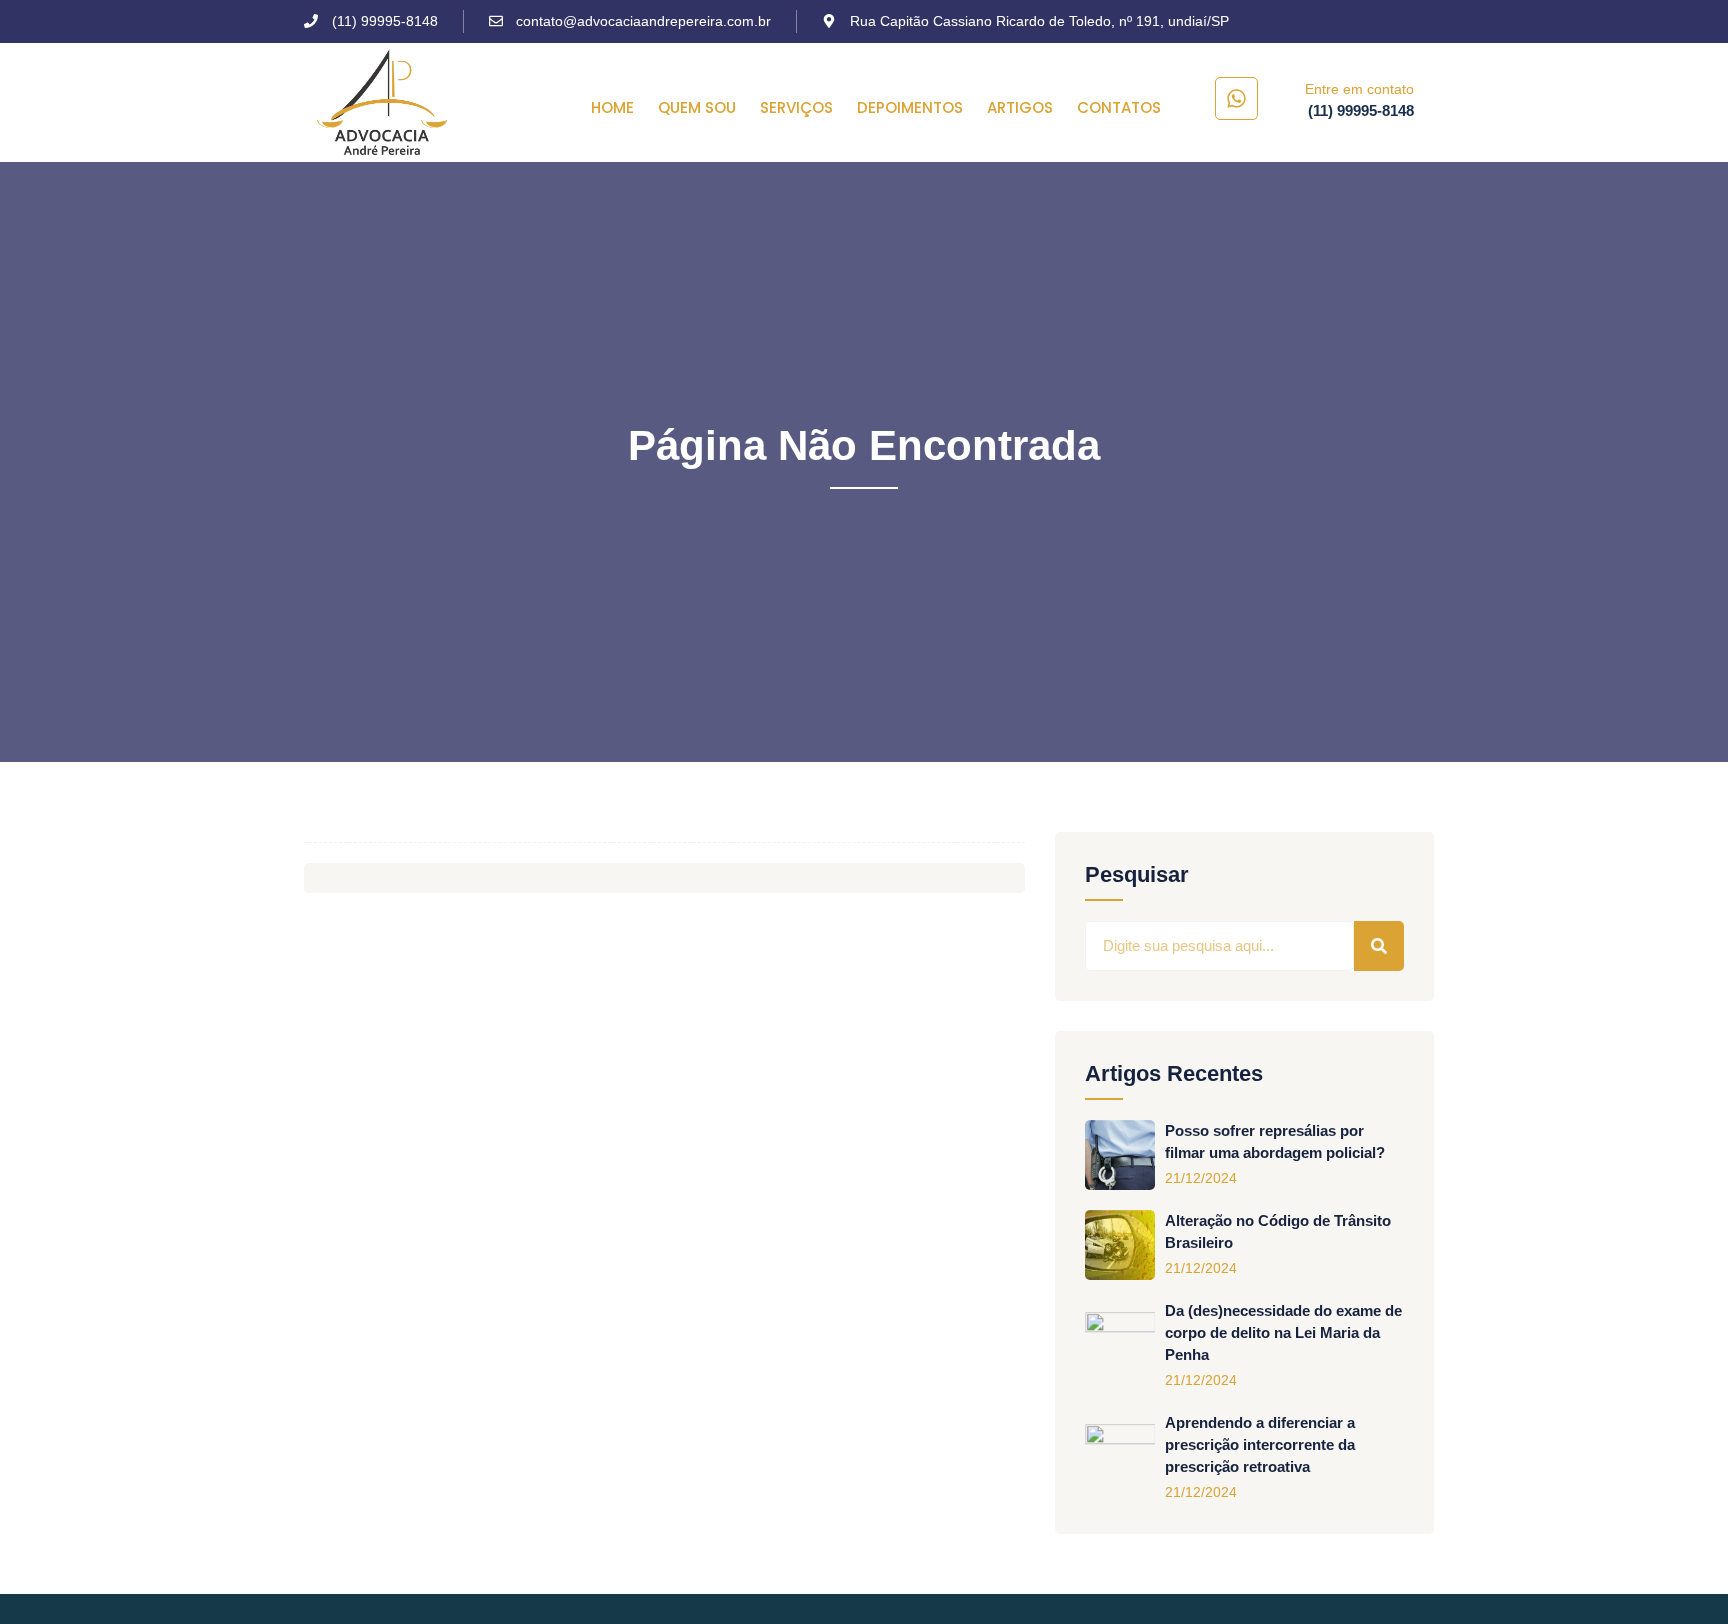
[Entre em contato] (1236, 98)
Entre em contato (1359, 89)
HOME (612, 108)
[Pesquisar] (1379, 946)
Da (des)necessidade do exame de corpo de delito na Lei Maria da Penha (1283, 1332)
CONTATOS (1119, 108)
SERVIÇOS (796, 108)
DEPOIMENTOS (910, 108)
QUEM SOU (697, 108)
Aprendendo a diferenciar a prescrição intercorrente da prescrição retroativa (1260, 1444)
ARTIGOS (1020, 108)
